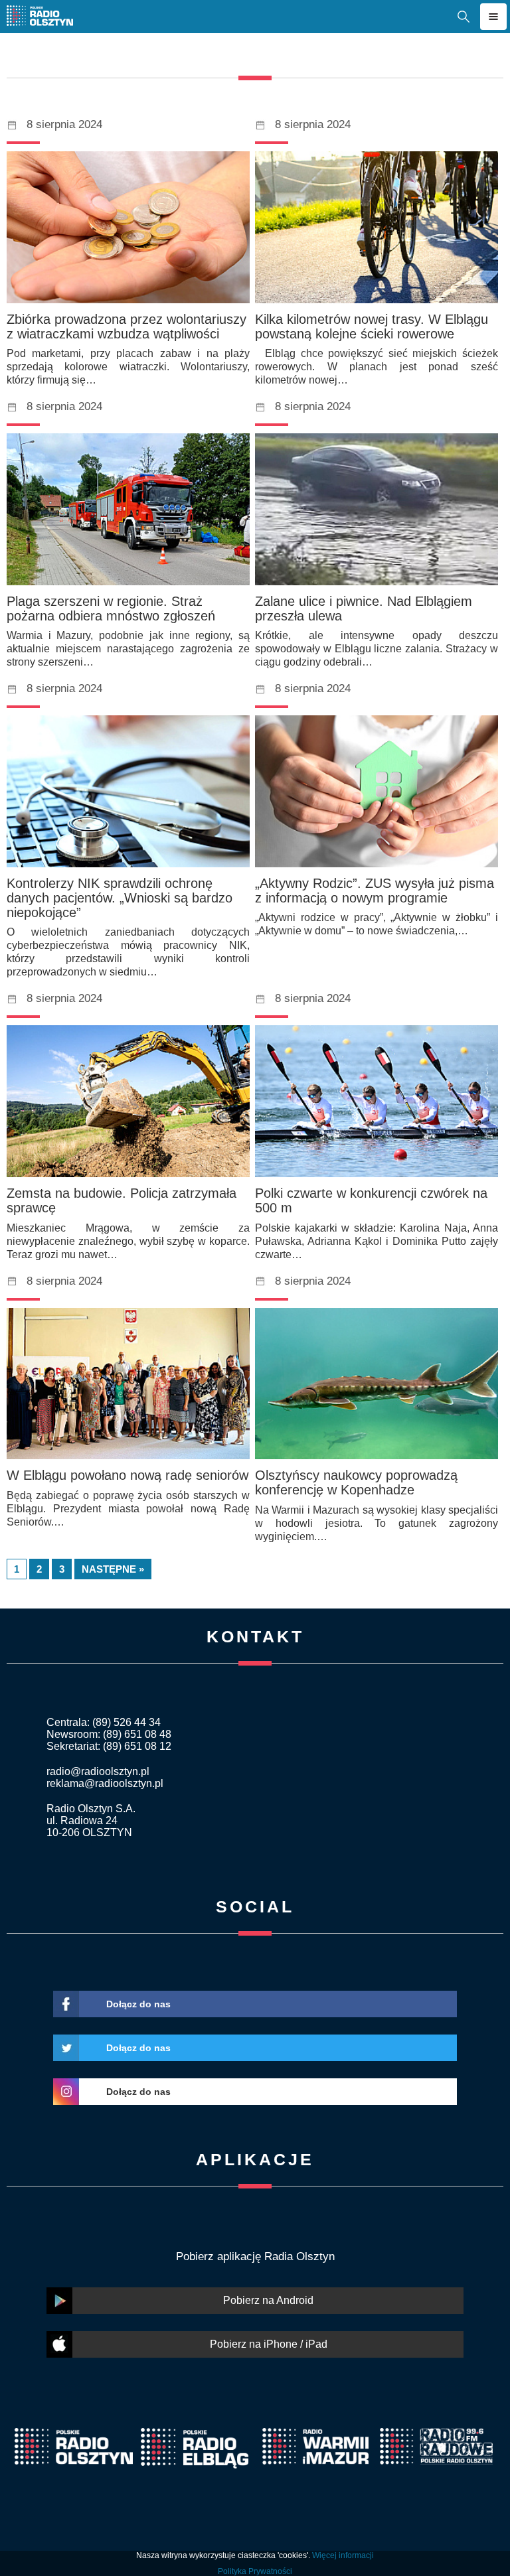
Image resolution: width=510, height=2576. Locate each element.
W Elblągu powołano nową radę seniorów (127, 1475)
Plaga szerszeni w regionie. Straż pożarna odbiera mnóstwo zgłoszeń (111, 608)
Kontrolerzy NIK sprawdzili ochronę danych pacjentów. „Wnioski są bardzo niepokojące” (120, 898)
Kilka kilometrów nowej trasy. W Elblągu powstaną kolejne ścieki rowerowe (372, 326)
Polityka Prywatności (255, 2571)
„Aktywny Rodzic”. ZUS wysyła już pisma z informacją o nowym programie (375, 891)
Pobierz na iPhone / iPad (269, 2344)
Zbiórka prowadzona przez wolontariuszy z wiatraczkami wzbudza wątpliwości (127, 326)
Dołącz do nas (138, 2004)
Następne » (113, 1569)
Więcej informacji (343, 2555)
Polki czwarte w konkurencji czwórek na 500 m (371, 1200)
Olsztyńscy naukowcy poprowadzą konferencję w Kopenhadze (356, 1482)
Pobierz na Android (268, 2300)
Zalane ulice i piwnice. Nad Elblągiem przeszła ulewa (364, 608)
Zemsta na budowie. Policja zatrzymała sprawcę (122, 1200)
